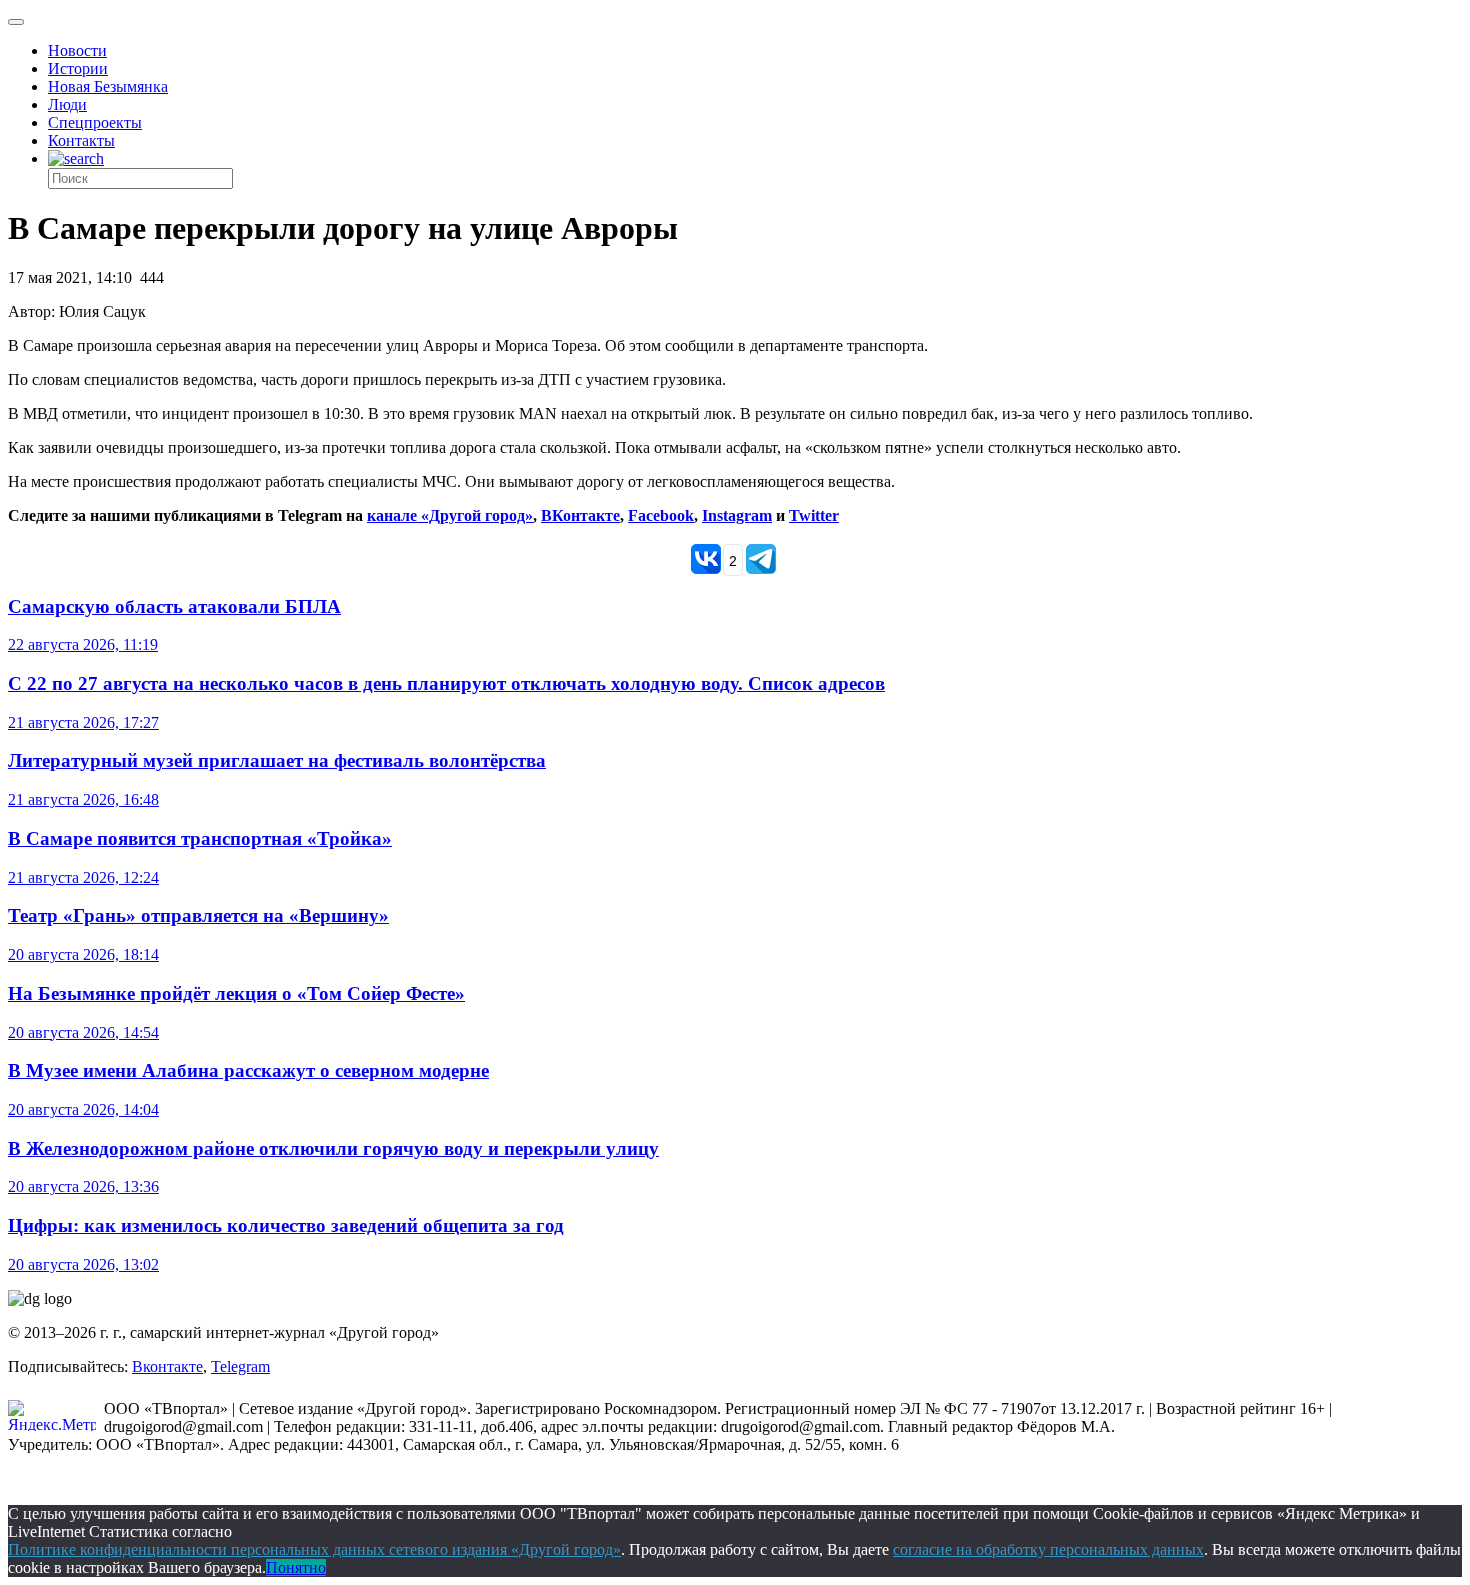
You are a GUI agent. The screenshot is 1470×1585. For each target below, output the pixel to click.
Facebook (661, 515)
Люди (67, 104)
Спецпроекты (95, 122)
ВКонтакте (580, 515)
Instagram (737, 515)
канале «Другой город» (450, 515)
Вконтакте (167, 1366)
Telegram (240, 1366)
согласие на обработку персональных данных (1048, 1549)
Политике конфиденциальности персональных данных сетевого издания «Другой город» (314, 1549)
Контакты (81, 140)
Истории (78, 68)
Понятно (296, 1567)
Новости (77, 50)
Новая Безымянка (108, 86)
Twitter (814, 515)
